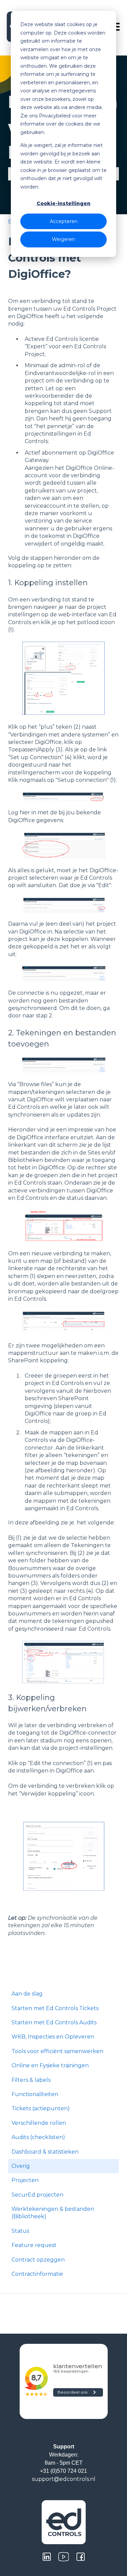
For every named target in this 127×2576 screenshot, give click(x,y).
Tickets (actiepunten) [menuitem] (41, 2108)
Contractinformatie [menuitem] (37, 2274)
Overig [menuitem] (21, 2166)
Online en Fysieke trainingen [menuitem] (50, 2065)
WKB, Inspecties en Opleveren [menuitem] (53, 2037)
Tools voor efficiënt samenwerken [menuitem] (57, 2051)
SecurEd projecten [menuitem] (37, 2195)
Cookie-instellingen (63, 203)
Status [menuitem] (20, 2231)
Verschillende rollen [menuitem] (39, 2123)
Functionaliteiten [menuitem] (35, 2094)
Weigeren (63, 239)
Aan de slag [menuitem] (27, 1994)
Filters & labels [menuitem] (31, 2080)
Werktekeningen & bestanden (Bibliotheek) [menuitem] (53, 2213)
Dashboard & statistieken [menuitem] (45, 2152)
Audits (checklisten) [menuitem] (38, 2137)
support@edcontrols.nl (64, 2479)
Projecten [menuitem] (25, 2180)
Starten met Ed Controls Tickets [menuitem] (55, 2008)
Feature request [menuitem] (34, 2245)
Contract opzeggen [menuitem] (38, 2260)
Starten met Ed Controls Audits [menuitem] (54, 2022)
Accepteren (64, 221)
